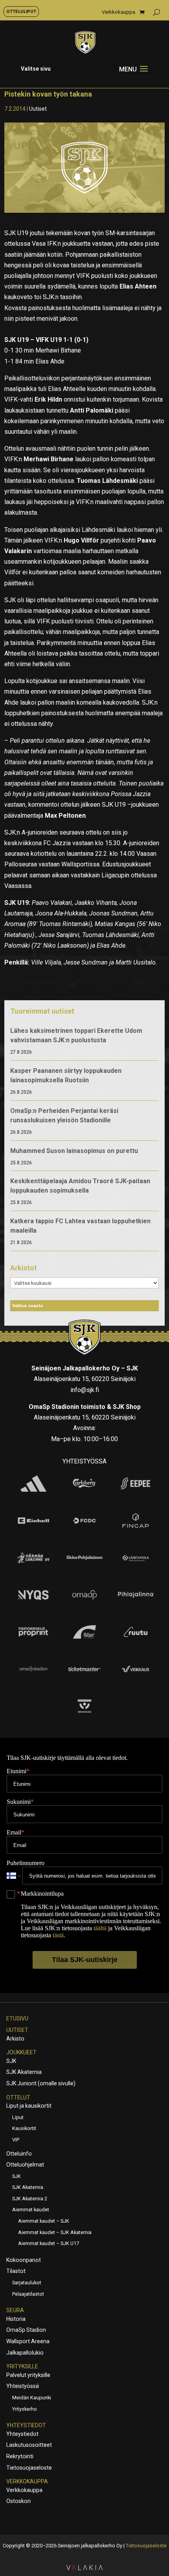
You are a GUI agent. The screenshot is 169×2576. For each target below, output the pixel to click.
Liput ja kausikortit (29, 2106)
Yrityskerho (25, 2409)
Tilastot (16, 2271)
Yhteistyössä (23, 2386)
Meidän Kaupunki (32, 2398)
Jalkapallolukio (25, 2353)
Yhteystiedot (26, 2425)
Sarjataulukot (27, 2283)
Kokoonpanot (24, 2260)
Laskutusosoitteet (29, 2445)
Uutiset (38, 109)
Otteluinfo (19, 2154)
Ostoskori (18, 2501)
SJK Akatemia (24, 2072)
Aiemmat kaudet (31, 2210)
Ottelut (18, 2097)
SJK (11, 2061)
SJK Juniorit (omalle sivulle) (41, 2083)
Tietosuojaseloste (29, 2468)
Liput (18, 2117)
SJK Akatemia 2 (30, 2199)
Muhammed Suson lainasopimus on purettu (74, 1151)
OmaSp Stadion (26, 2330)
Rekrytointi (20, 2456)
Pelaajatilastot (28, 2294)
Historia (16, 2319)
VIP (16, 2140)
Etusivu (17, 2019)
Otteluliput (21, 11)
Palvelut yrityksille (28, 2375)
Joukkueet (21, 2052)
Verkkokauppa (118, 12)
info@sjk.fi (85, 1390)
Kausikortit (24, 2128)
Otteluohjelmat (25, 2165)
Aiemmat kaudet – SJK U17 (49, 2243)
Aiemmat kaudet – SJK (44, 2221)
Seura (15, 2310)
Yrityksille (22, 2366)
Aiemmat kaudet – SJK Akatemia (55, 2232)
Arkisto (15, 2039)
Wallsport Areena (28, 2341)
